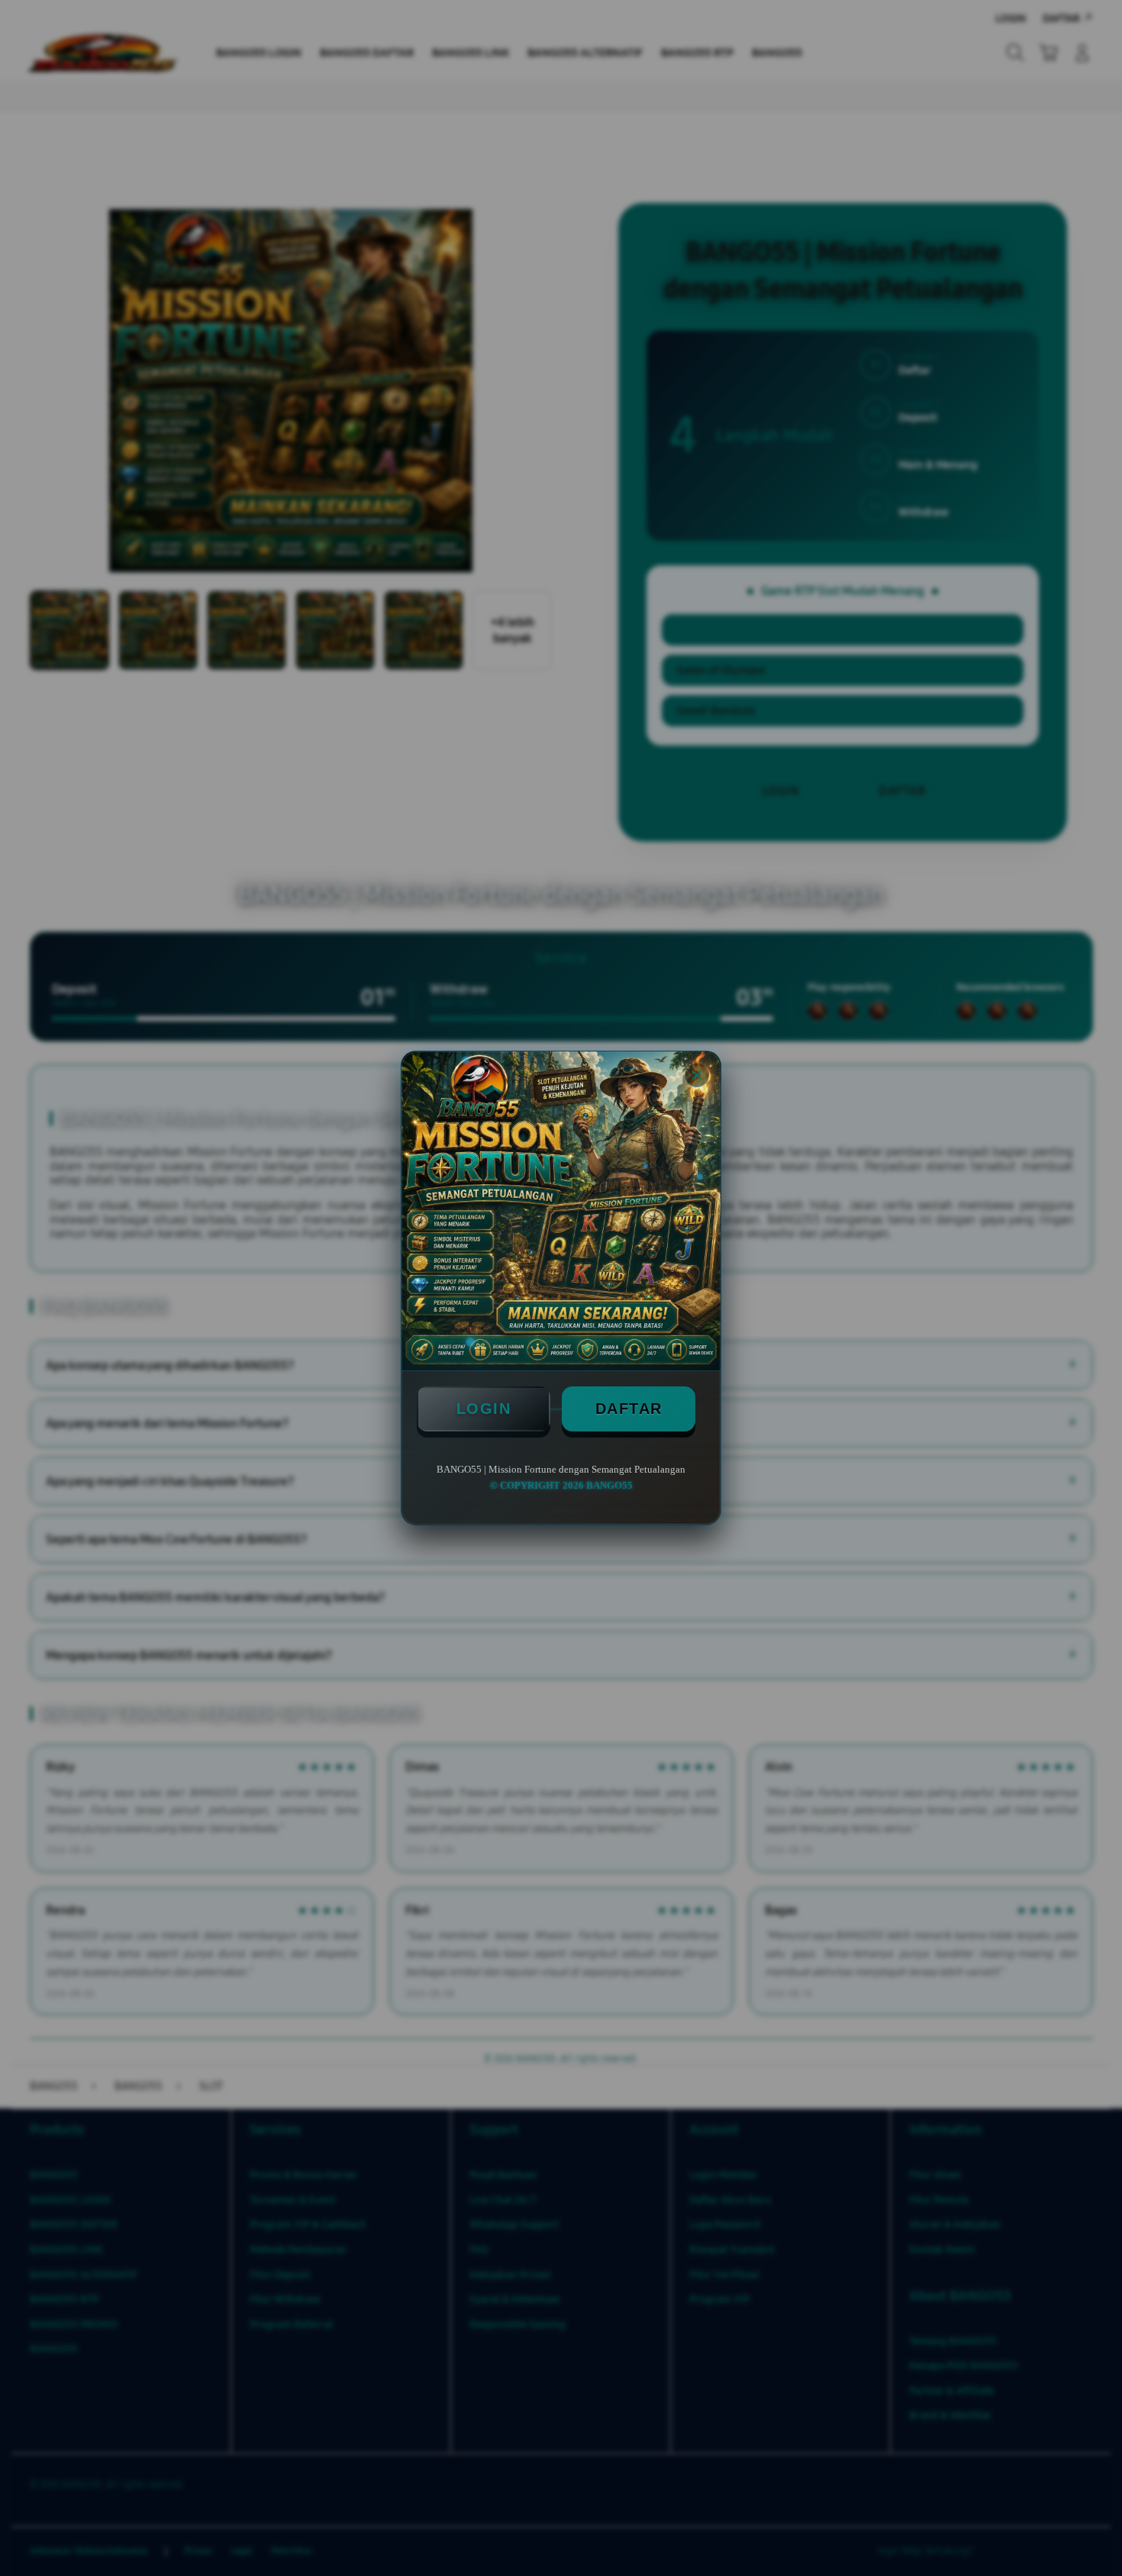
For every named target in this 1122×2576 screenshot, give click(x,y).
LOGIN (484, 1409)
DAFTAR (629, 1409)
